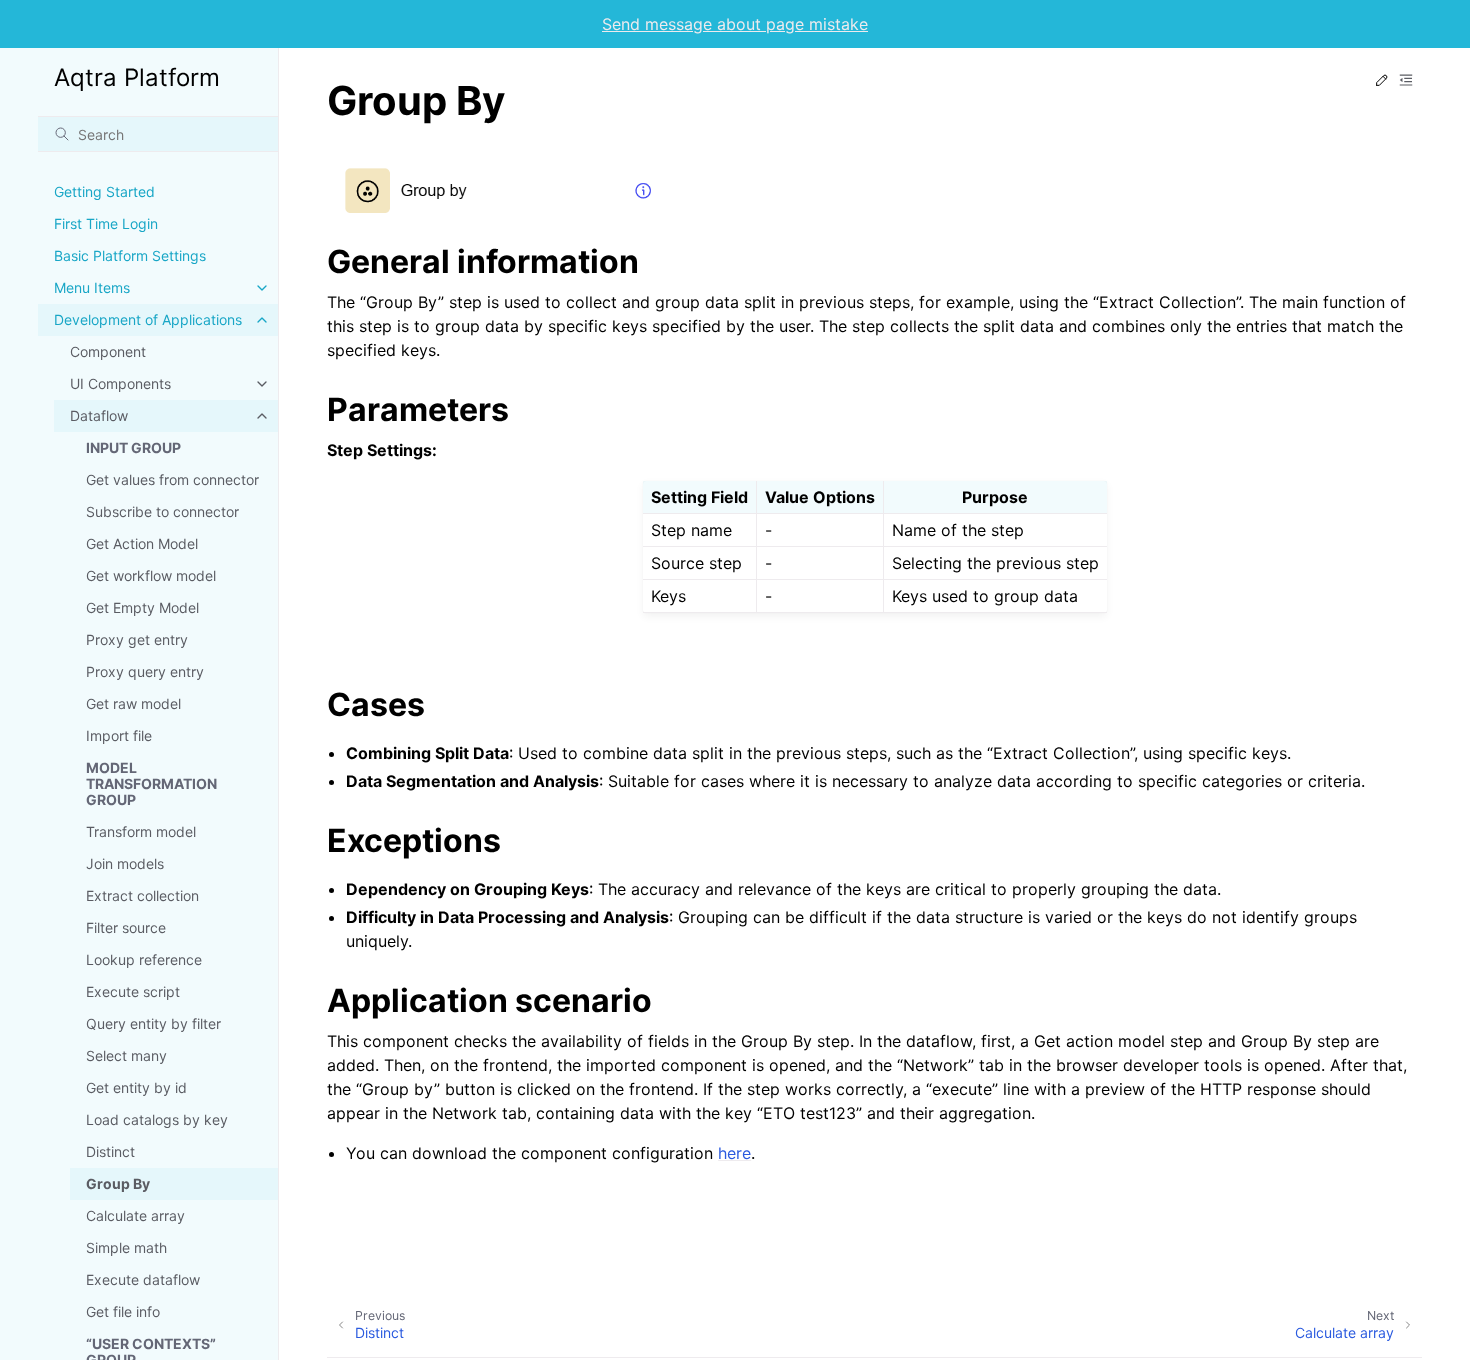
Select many (126, 1055)
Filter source (126, 927)
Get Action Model (142, 543)
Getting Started (104, 191)
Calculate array (135, 1215)
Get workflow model (151, 575)
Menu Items (92, 287)
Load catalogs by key (157, 1119)
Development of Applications (148, 319)
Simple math (126, 1247)
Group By (118, 1183)
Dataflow (99, 415)
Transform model (141, 831)
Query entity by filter (153, 1023)
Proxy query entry (145, 671)
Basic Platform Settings (130, 255)
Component (108, 351)
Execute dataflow (143, 1279)
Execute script (133, 991)
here (734, 1153)
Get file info (123, 1311)
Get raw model (133, 703)
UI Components (120, 383)
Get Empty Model (142, 607)
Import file (119, 735)
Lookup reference (144, 959)
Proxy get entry (137, 639)
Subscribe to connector (162, 511)
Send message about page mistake (735, 24)
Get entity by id (136, 1087)
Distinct (110, 1151)
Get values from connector (172, 479)
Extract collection (142, 895)
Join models (125, 863)
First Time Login (106, 223)
